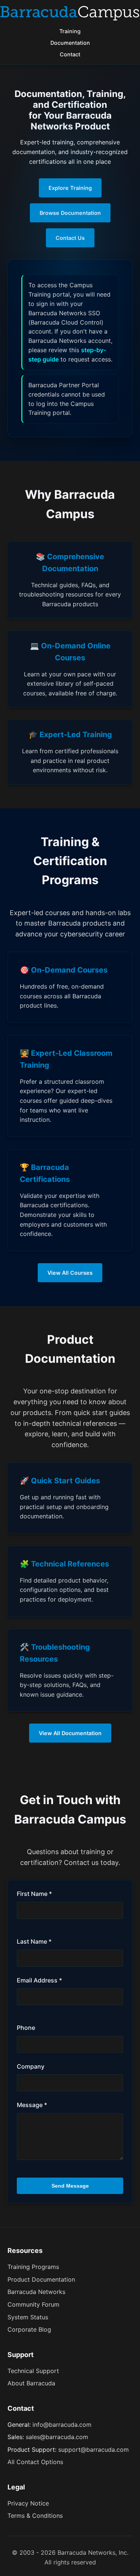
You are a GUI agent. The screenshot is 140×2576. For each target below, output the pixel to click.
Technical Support (33, 2371)
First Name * (34, 1894)
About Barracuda (31, 2383)
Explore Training (70, 188)
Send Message (70, 2186)
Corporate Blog (29, 2329)
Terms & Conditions (35, 2516)
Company (31, 2066)
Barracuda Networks (36, 2292)
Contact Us (70, 238)
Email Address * (39, 1980)
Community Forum (33, 2304)
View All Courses (70, 1273)
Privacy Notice (28, 2503)
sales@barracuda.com (57, 2437)
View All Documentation (70, 1733)
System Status (28, 2317)
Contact (70, 54)
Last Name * (34, 1941)
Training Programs (33, 2267)
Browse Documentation (70, 213)
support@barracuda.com (94, 2450)
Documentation (70, 43)
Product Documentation (41, 2279)
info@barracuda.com (62, 2425)
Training (70, 31)
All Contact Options (35, 2462)
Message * (32, 2105)
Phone (26, 2028)
